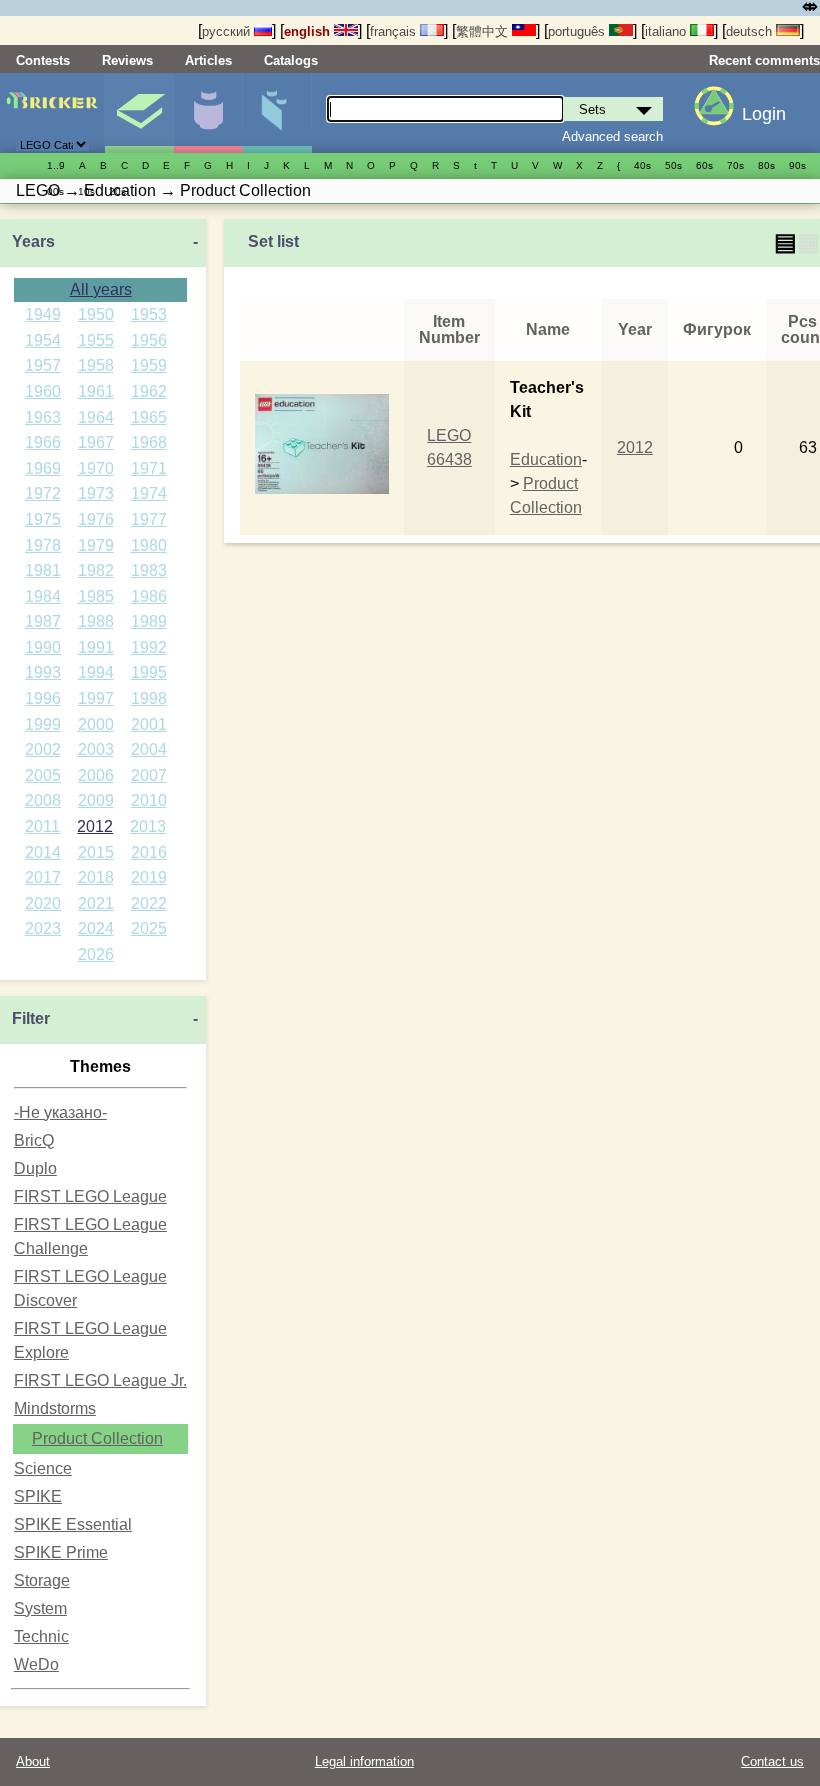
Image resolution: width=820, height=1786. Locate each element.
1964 (96, 417)
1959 (149, 365)
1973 (96, 493)
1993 (43, 672)
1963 (43, 417)
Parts (277, 113)
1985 (96, 596)
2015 (96, 852)
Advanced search (612, 136)
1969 (43, 468)
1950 (96, 314)
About (33, 1761)
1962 (149, 391)
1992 (149, 647)
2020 (43, 903)
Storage (42, 1580)
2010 (149, 800)
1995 (149, 672)
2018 (96, 877)
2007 (149, 775)
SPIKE (38, 1496)
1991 (96, 647)
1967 (96, 442)
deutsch (751, 31)
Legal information (364, 1761)
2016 (149, 852)
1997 (96, 698)
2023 (43, 928)
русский (228, 31)
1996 (43, 698)
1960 (43, 391)
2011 (42, 826)
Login (764, 114)
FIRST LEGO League (90, 1196)
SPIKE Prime (61, 1552)
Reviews (127, 60)
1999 (43, 724)
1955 (96, 340)
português (578, 31)
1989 (149, 621)
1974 (149, 493)
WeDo (36, 1664)
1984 (43, 596)
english (309, 31)
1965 (149, 417)
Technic (41, 1636)
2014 (43, 852)
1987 (43, 621)
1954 (43, 340)
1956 (149, 340)
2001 (149, 724)
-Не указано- (60, 1112)
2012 (95, 826)
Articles (208, 60)
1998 (149, 698)
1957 (43, 365)
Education (546, 459)
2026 (96, 954)
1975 (43, 519)
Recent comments (764, 60)
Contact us (772, 1761)
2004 (149, 749)
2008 (43, 800)
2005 (43, 775)
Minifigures (208, 113)
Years (33, 241)
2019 (149, 877)
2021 (96, 903)
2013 (148, 826)
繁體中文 (484, 31)
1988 (96, 621)
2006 (96, 775)
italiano (667, 31)
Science (43, 1468)
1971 (149, 468)
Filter (31, 1018)
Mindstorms (55, 1408)
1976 (96, 519)
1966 (43, 442)
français (395, 31)
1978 (43, 545)
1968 (149, 442)
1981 (43, 570)
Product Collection (97, 1438)
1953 (149, 314)
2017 (43, 877)
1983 (149, 570)
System (40, 1608)
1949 (43, 314)
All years (101, 289)
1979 (96, 545)
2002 (43, 749)
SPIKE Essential (73, 1524)
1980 (149, 545)
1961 (96, 391)
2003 (96, 749)
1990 (43, 647)
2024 (96, 928)
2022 (149, 903)
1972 (43, 493)
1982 (96, 570)
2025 (149, 928)
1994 (96, 672)
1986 (149, 596)
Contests (43, 60)
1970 (96, 468)
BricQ (34, 1140)
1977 (149, 519)
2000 (96, 724)
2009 (96, 800)
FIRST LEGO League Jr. (100, 1380)
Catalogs (291, 60)
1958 (96, 365)
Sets (139, 113)
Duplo (35, 1168)
